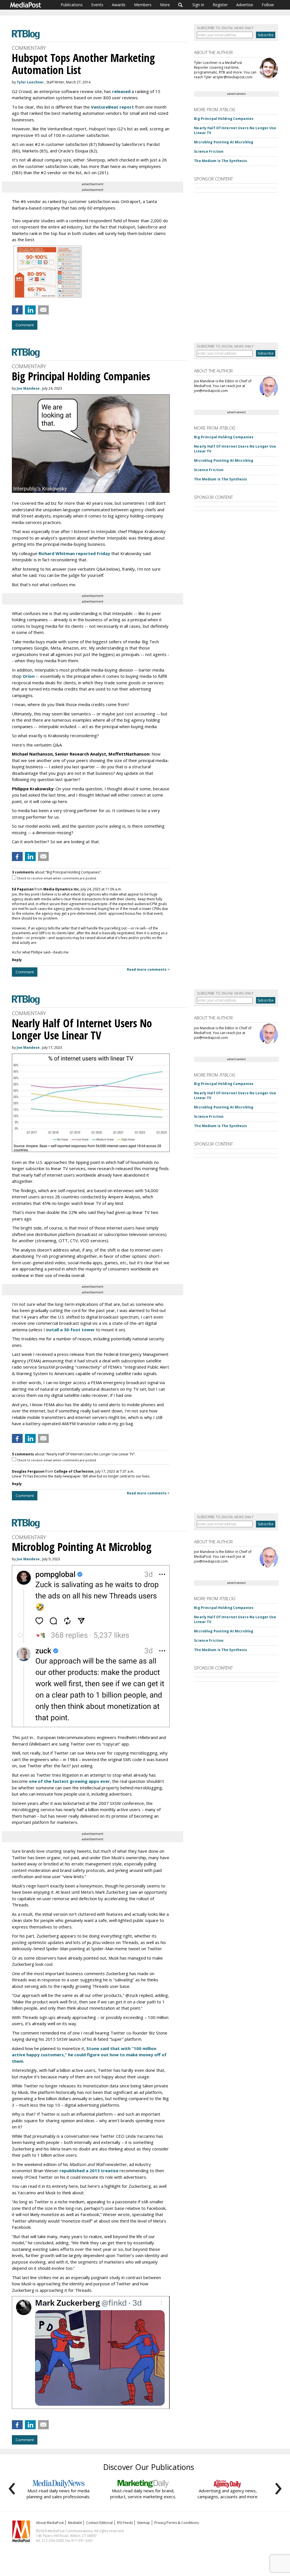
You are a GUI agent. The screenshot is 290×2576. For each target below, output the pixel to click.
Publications (72, 5)
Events (97, 5)
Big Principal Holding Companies (224, 119)
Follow (268, 5)
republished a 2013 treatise (89, 2171)
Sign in (198, 5)
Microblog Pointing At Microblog (224, 142)
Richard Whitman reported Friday (74, 553)
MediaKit (75, 2523)
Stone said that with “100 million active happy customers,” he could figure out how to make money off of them (89, 2055)
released (121, 91)
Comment (25, 325)
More (165, 5)
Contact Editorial (99, 2523)
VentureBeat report (112, 107)
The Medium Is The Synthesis (220, 161)
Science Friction (209, 151)
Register (220, 5)
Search (181, 5)
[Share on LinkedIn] (30, 310)
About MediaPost (50, 2523)
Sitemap (144, 2523)
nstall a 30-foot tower (71, 1330)
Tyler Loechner (30, 82)
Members (143, 5)
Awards (119, 5)
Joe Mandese (28, 388)
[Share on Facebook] (17, 310)
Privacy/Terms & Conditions (177, 2523)
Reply (17, 960)
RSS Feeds (125, 2523)
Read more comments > (148, 969)
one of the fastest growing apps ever (69, 1781)
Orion (29, 676)
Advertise (245, 5)
